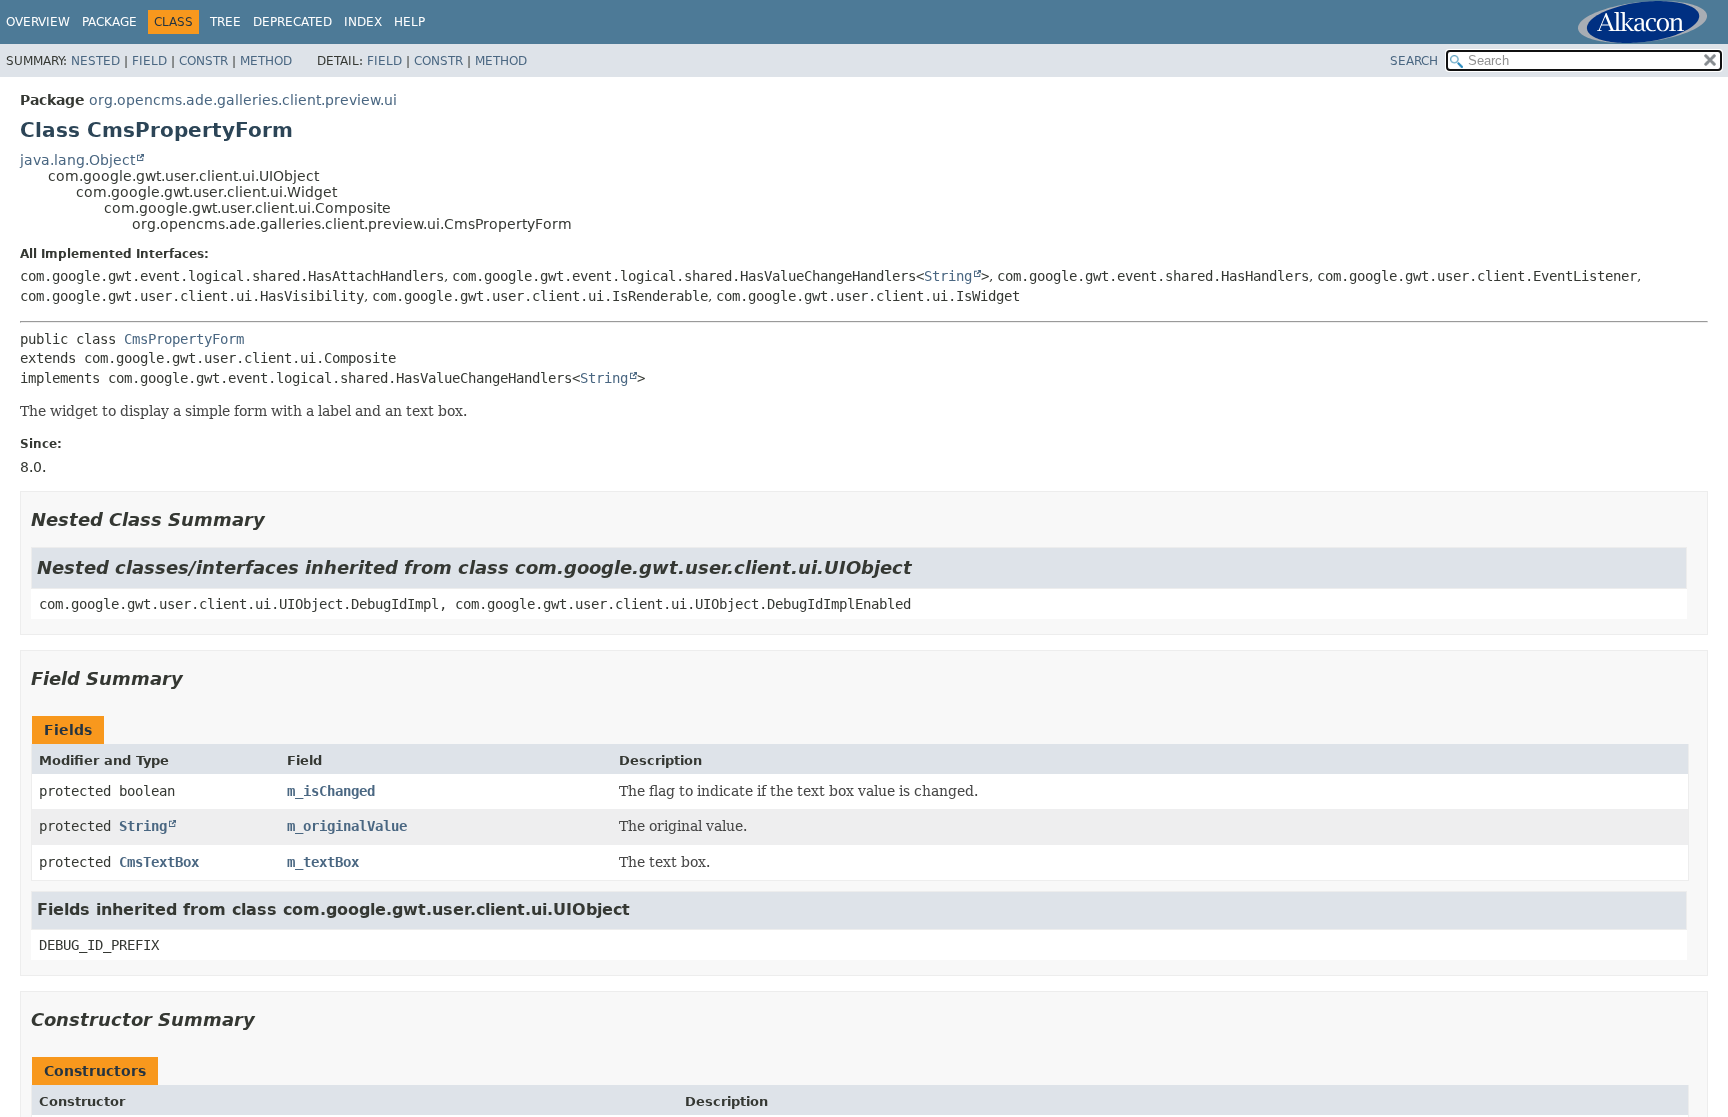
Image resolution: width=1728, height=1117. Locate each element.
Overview (38, 22)
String (948, 276)
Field (149, 61)
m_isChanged (331, 791)
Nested (95, 61)
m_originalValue (347, 826)
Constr (203, 61)
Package (109, 22)
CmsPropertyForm (184, 339)
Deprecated (292, 22)
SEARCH (1414, 61)
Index (363, 22)
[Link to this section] (279, 519)
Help (409, 22)
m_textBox (323, 862)
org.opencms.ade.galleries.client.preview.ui (243, 100)
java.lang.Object (77, 160)
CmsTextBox (159, 862)
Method (266, 61)
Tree (225, 22)
